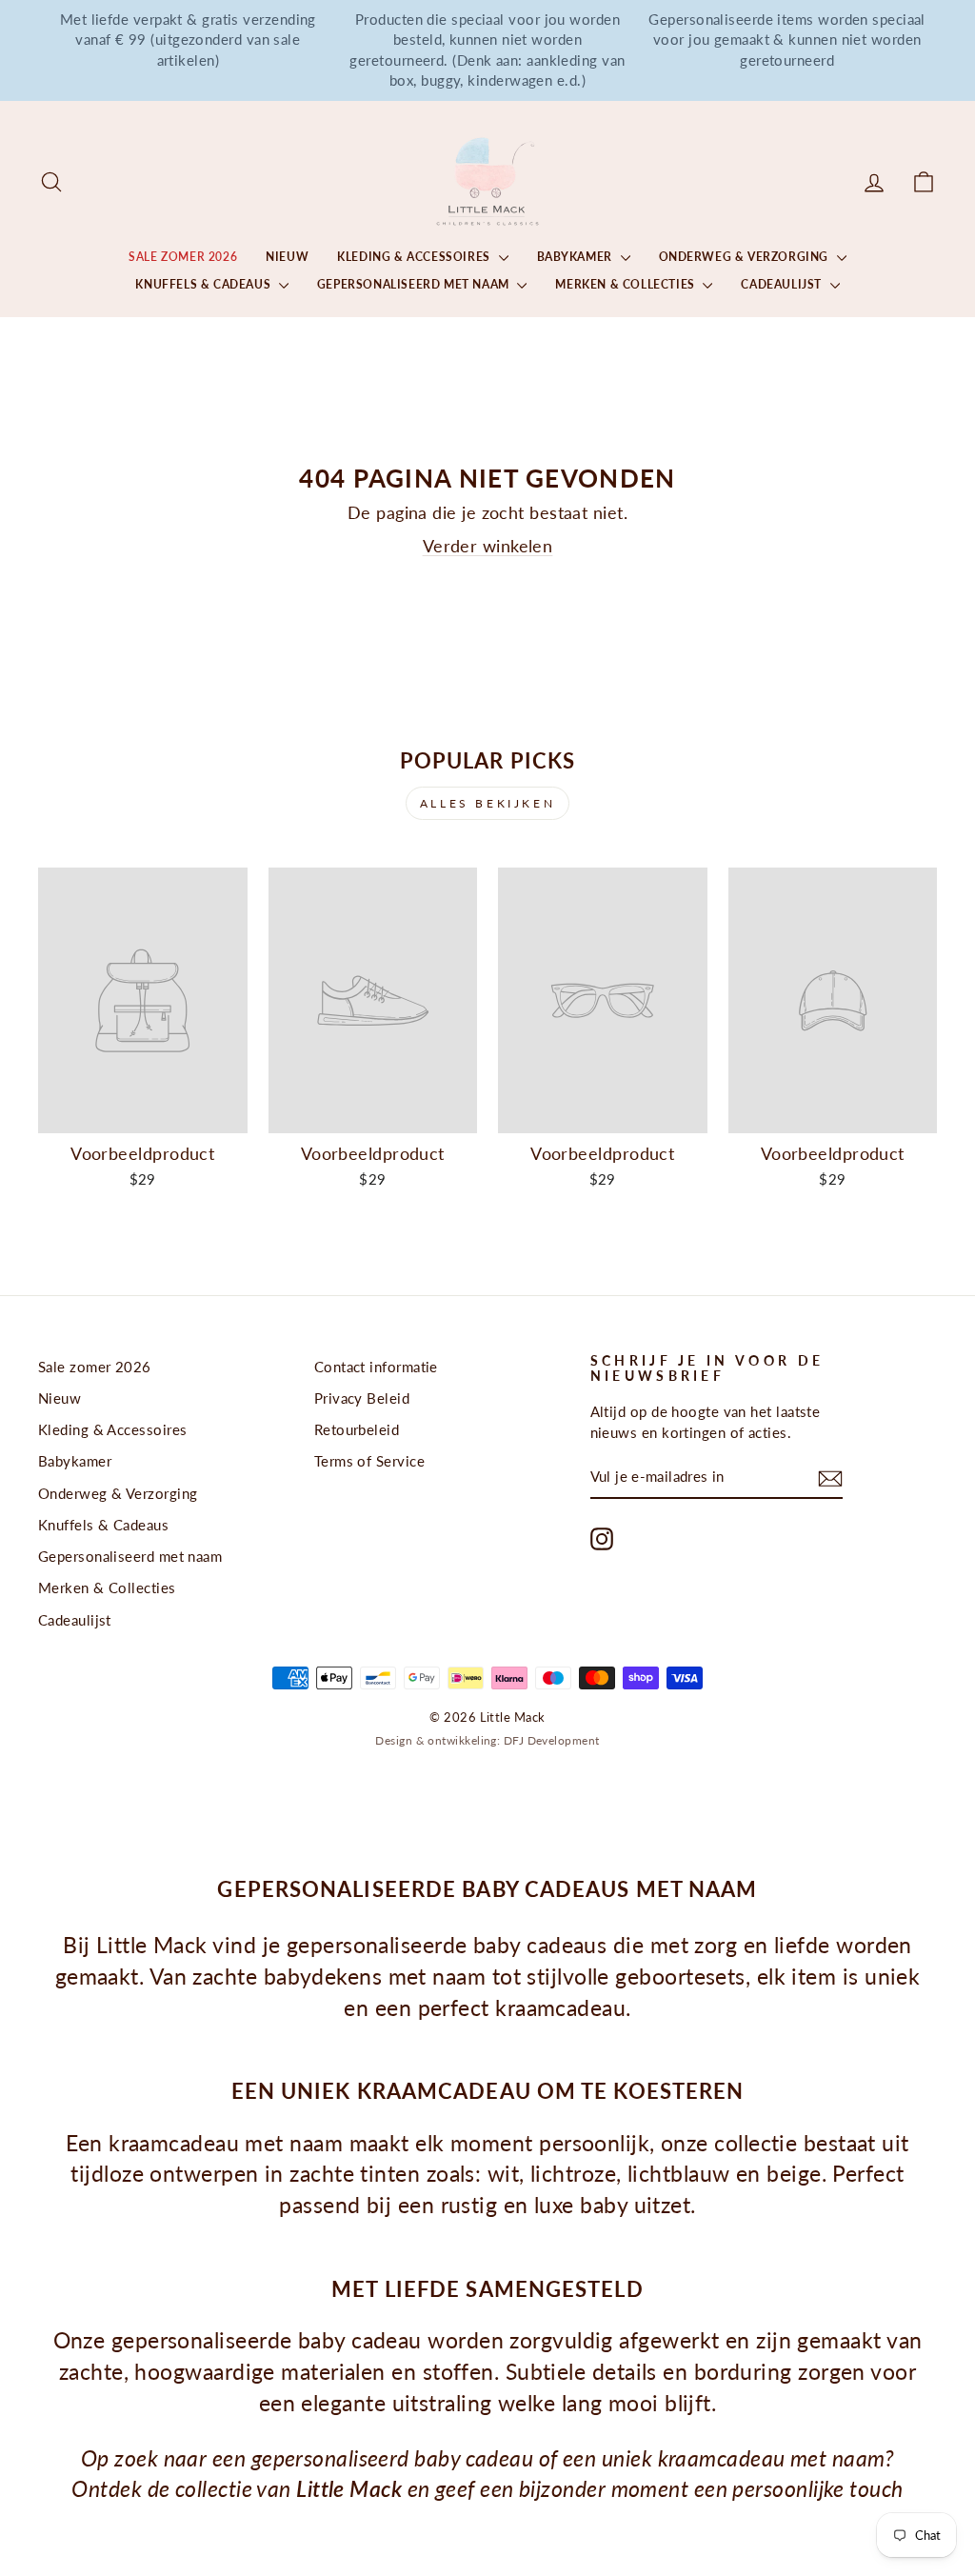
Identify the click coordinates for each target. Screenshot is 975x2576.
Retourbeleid (357, 1429)
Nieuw (287, 257)
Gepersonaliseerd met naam (415, 284)
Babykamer (577, 257)
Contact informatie (376, 1367)
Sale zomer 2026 (183, 257)
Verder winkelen (488, 546)
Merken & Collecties (627, 284)
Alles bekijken (487, 803)
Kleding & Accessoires (415, 257)
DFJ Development (552, 1740)
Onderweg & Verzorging (746, 257)
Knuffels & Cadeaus (204, 284)
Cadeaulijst (783, 284)
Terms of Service (369, 1461)
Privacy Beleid (362, 1398)
